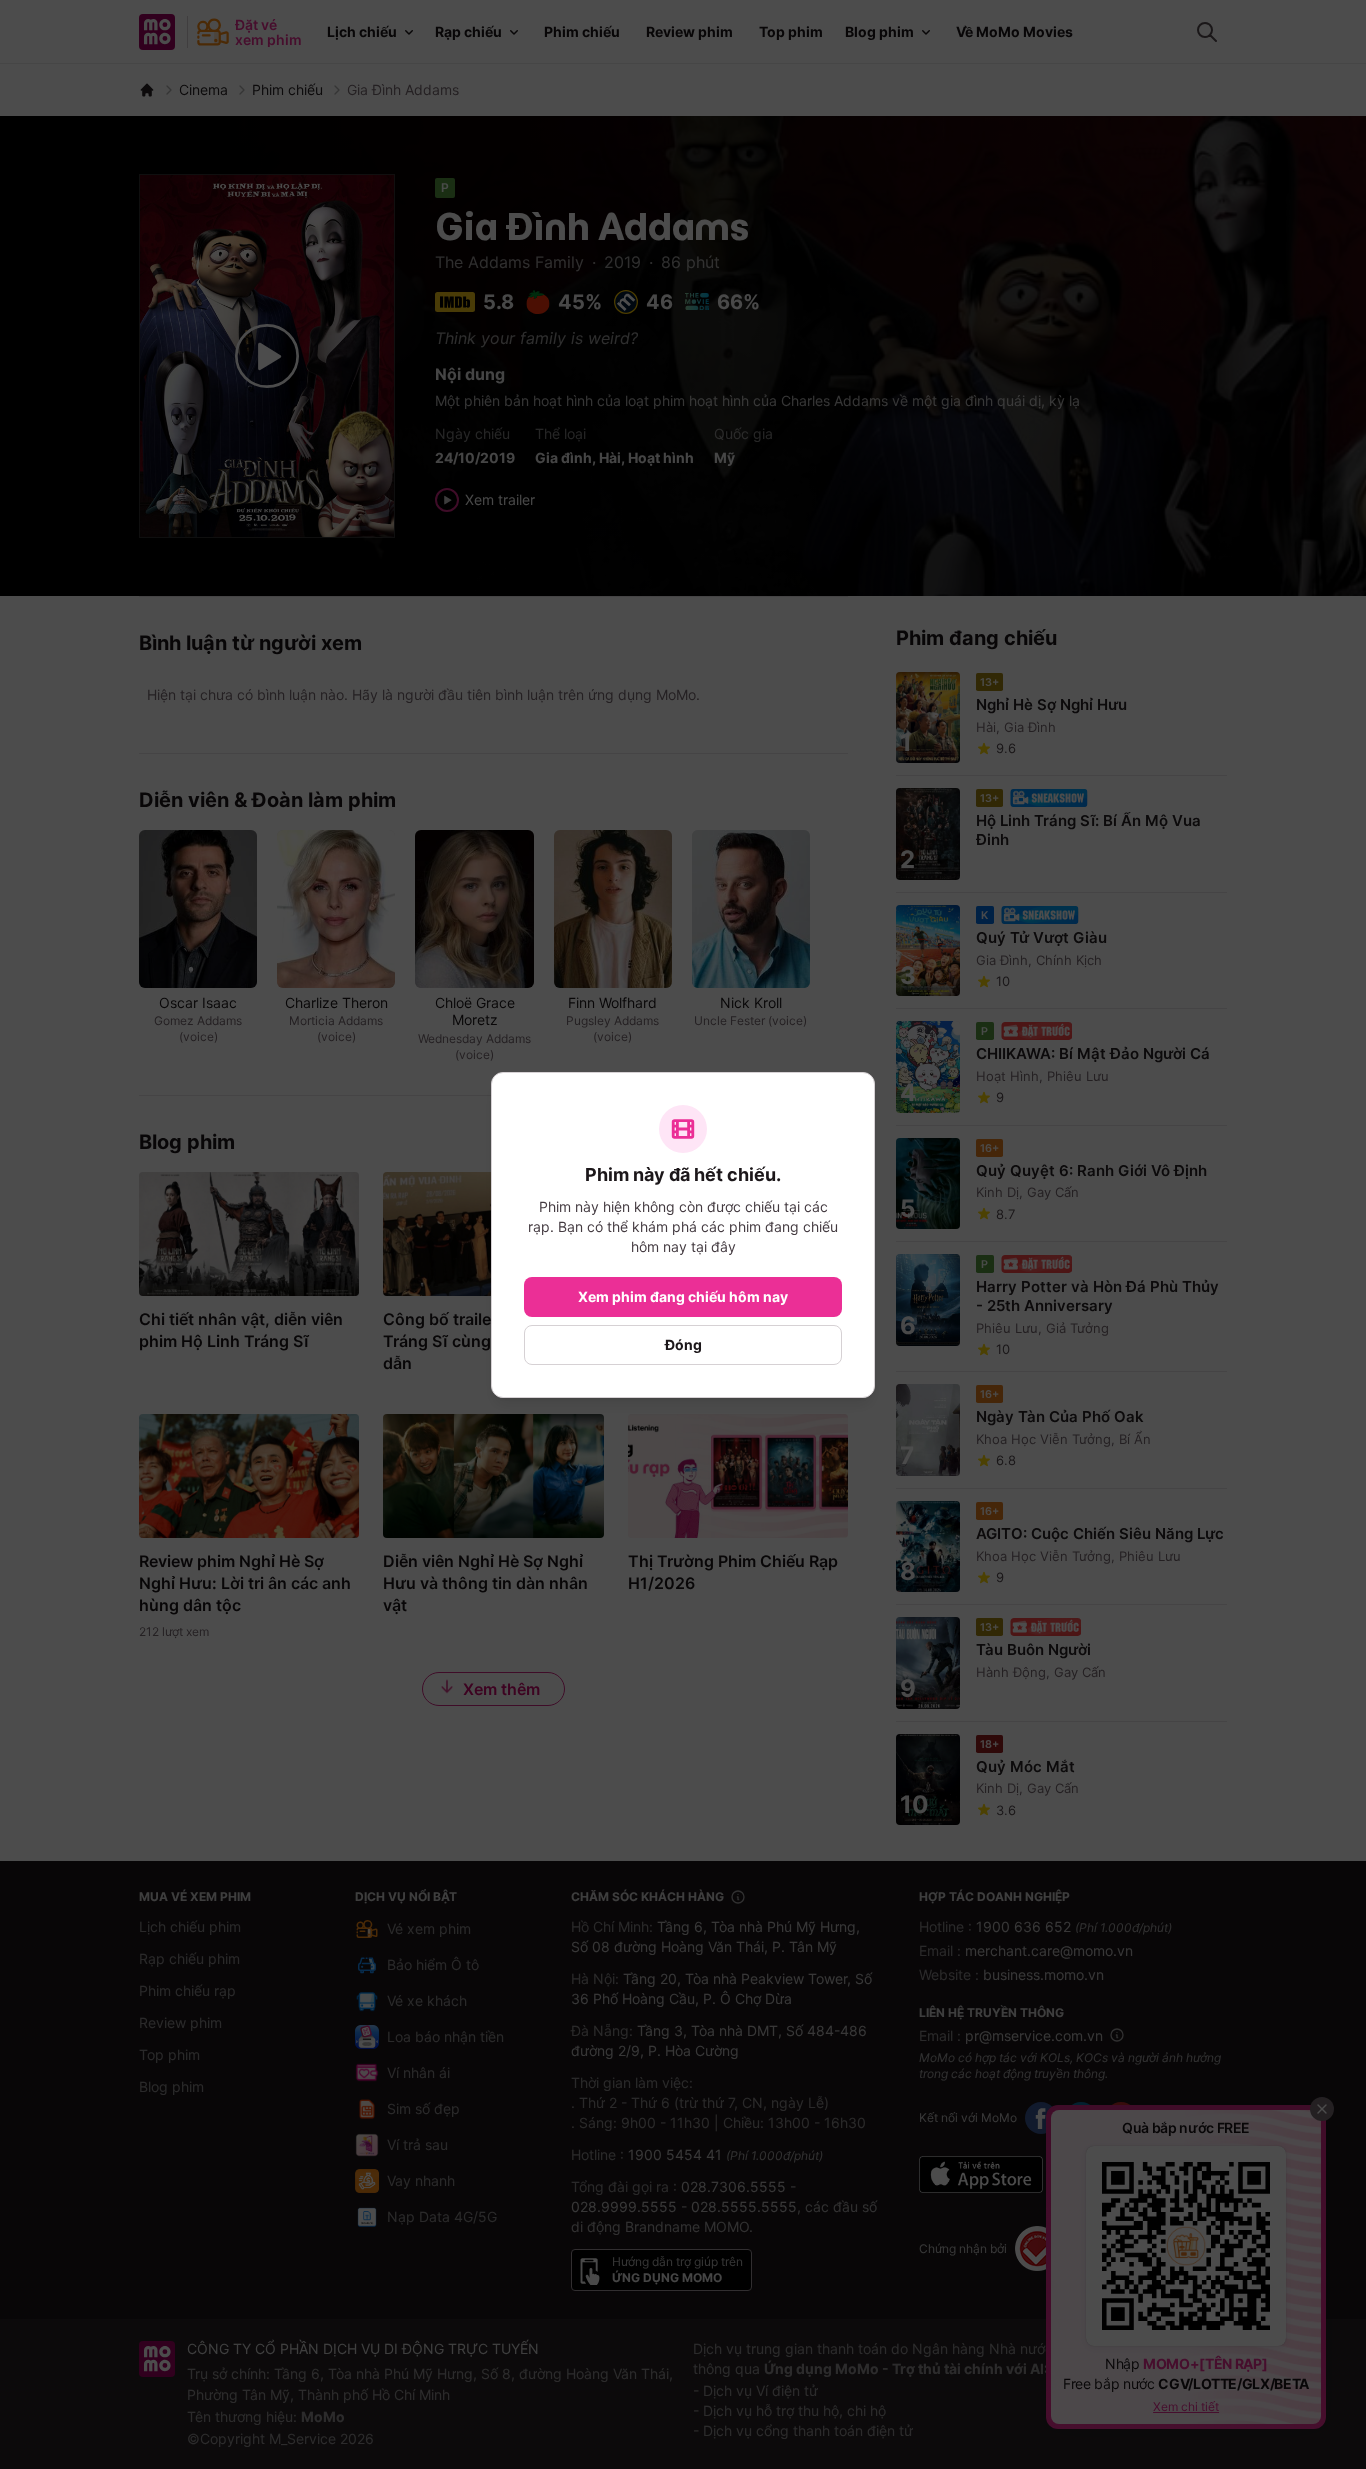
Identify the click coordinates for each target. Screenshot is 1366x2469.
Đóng (683, 1344)
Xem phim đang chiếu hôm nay (683, 1296)
